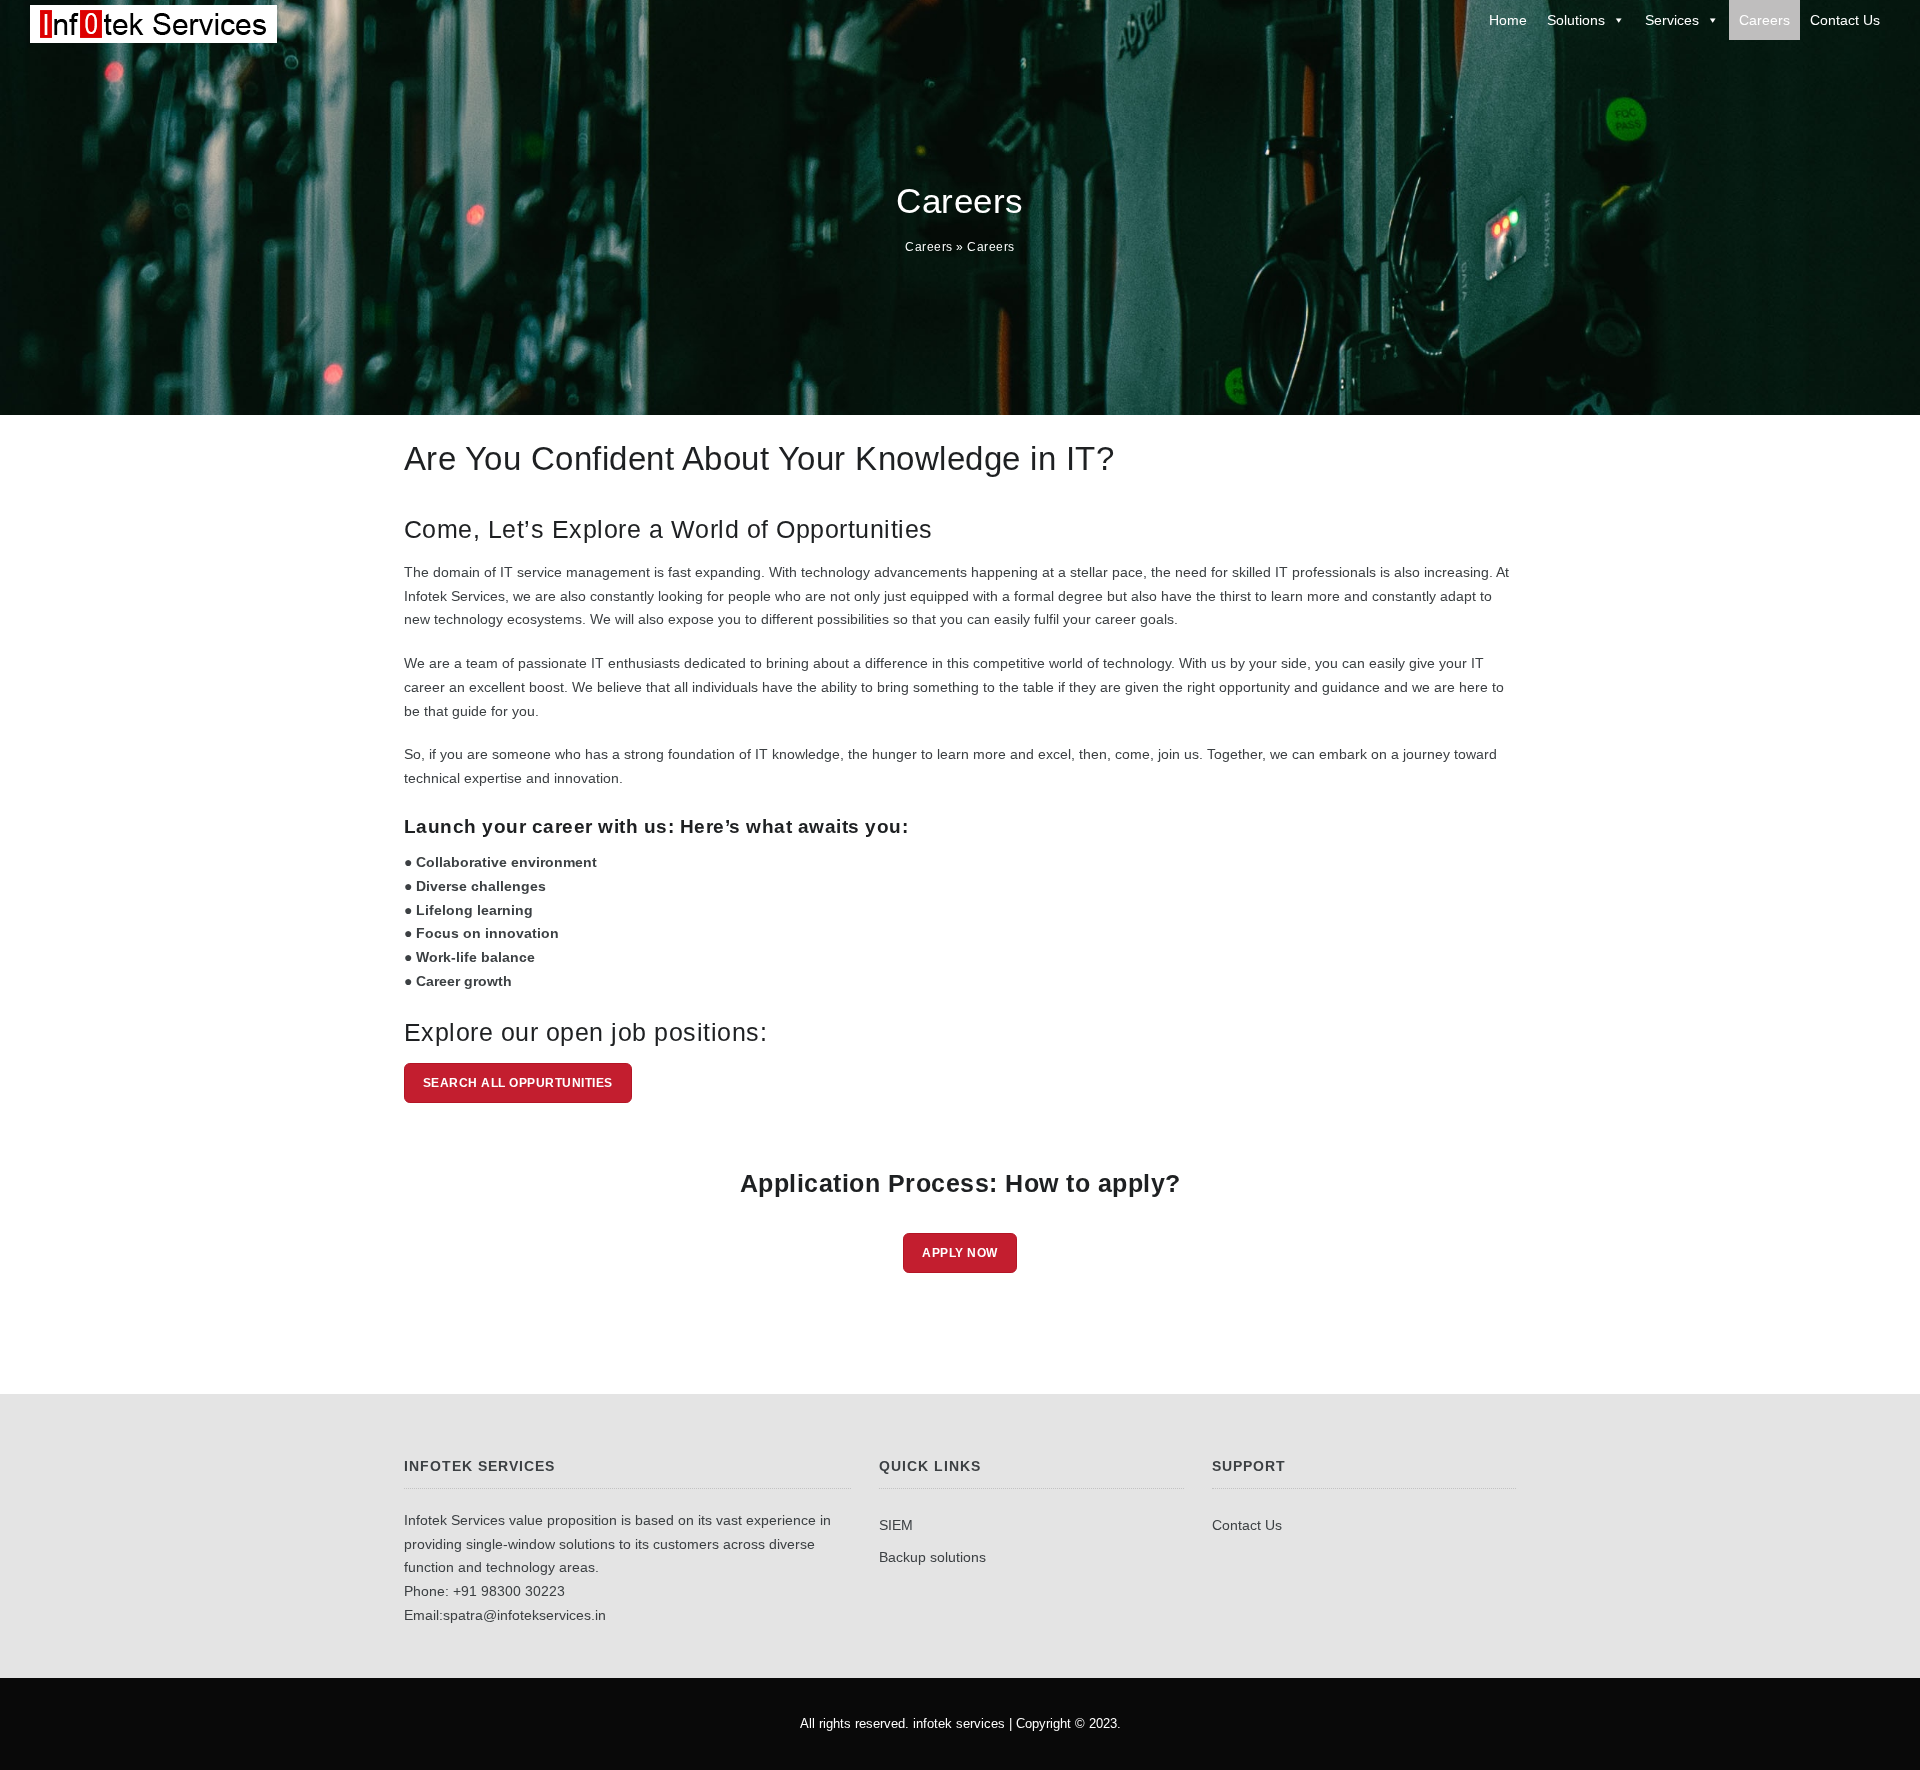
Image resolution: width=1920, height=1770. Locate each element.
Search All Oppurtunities (518, 1083)
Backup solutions (932, 1557)
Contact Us (1845, 20)
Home (1508, 20)
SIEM (896, 1525)
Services (1672, 20)
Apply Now (960, 1253)
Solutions (1576, 20)
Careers (1764, 20)
